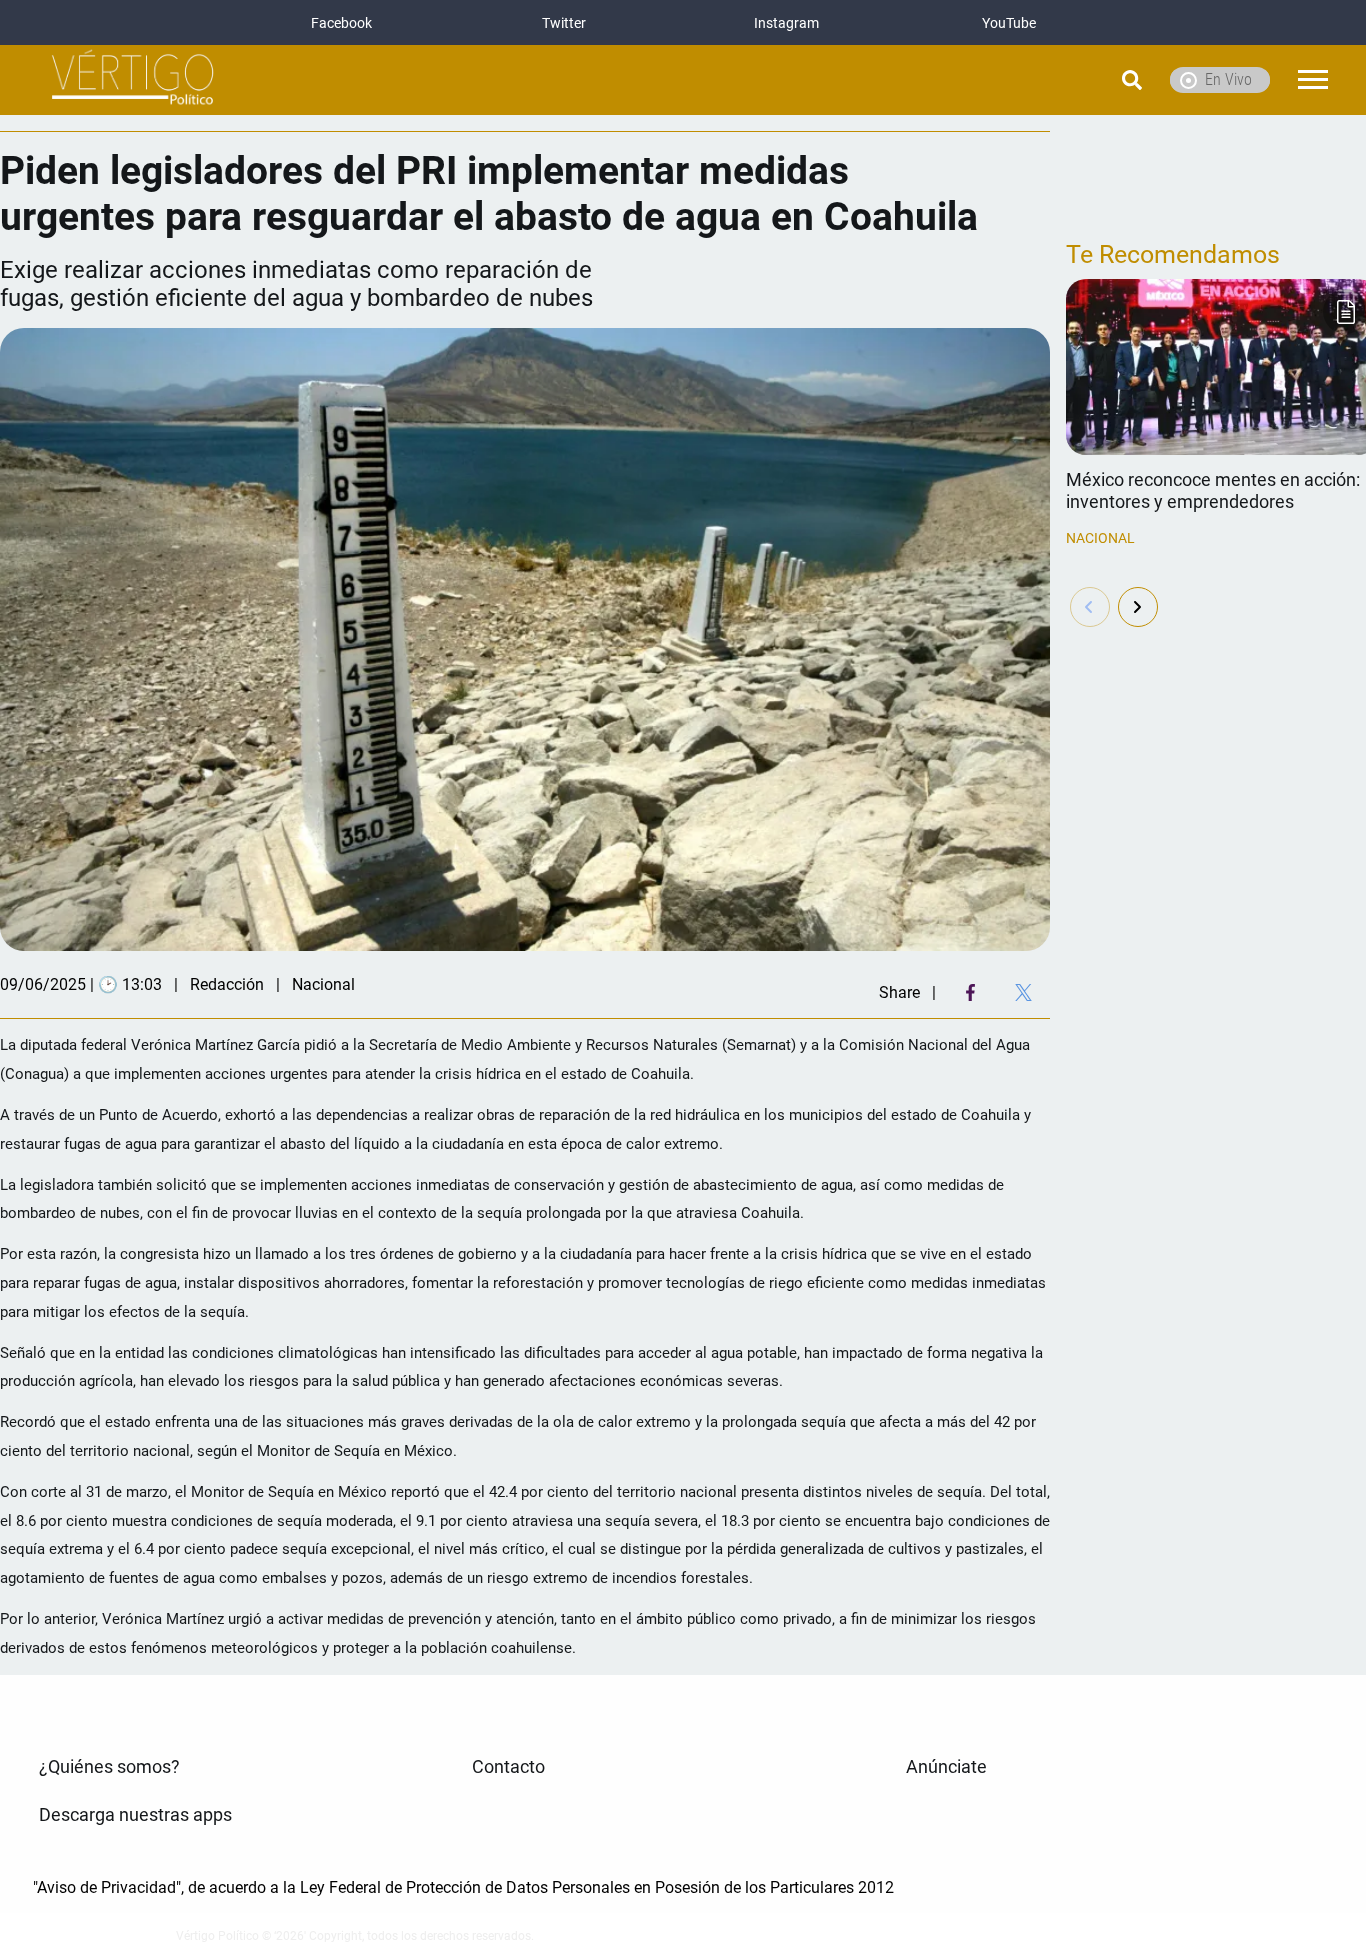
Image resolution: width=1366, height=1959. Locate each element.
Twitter (564, 23)
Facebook (341, 23)
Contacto (508, 1767)
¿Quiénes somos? (109, 1767)
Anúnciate (946, 1767)
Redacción (227, 984)
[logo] (133, 80)
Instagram (786, 23)
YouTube (1009, 23)
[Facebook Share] (970, 992)
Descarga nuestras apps (135, 1815)
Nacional (1100, 538)
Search (1081, 80)
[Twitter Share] (1023, 992)
